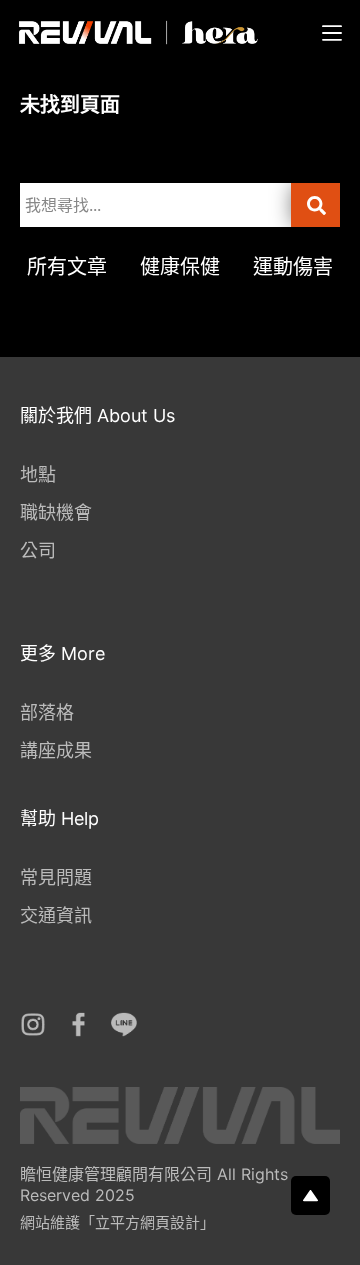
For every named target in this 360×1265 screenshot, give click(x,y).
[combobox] (155, 205)
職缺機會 (56, 512)
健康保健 (180, 267)
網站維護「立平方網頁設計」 (117, 1222)
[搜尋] (315, 205)
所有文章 (67, 267)
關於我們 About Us (97, 415)
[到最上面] (310, 1195)
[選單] (332, 33)
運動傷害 (293, 267)
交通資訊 (56, 915)
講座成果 (56, 750)
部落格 (47, 712)
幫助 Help (59, 818)
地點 (38, 474)
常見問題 (56, 877)
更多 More (62, 653)
